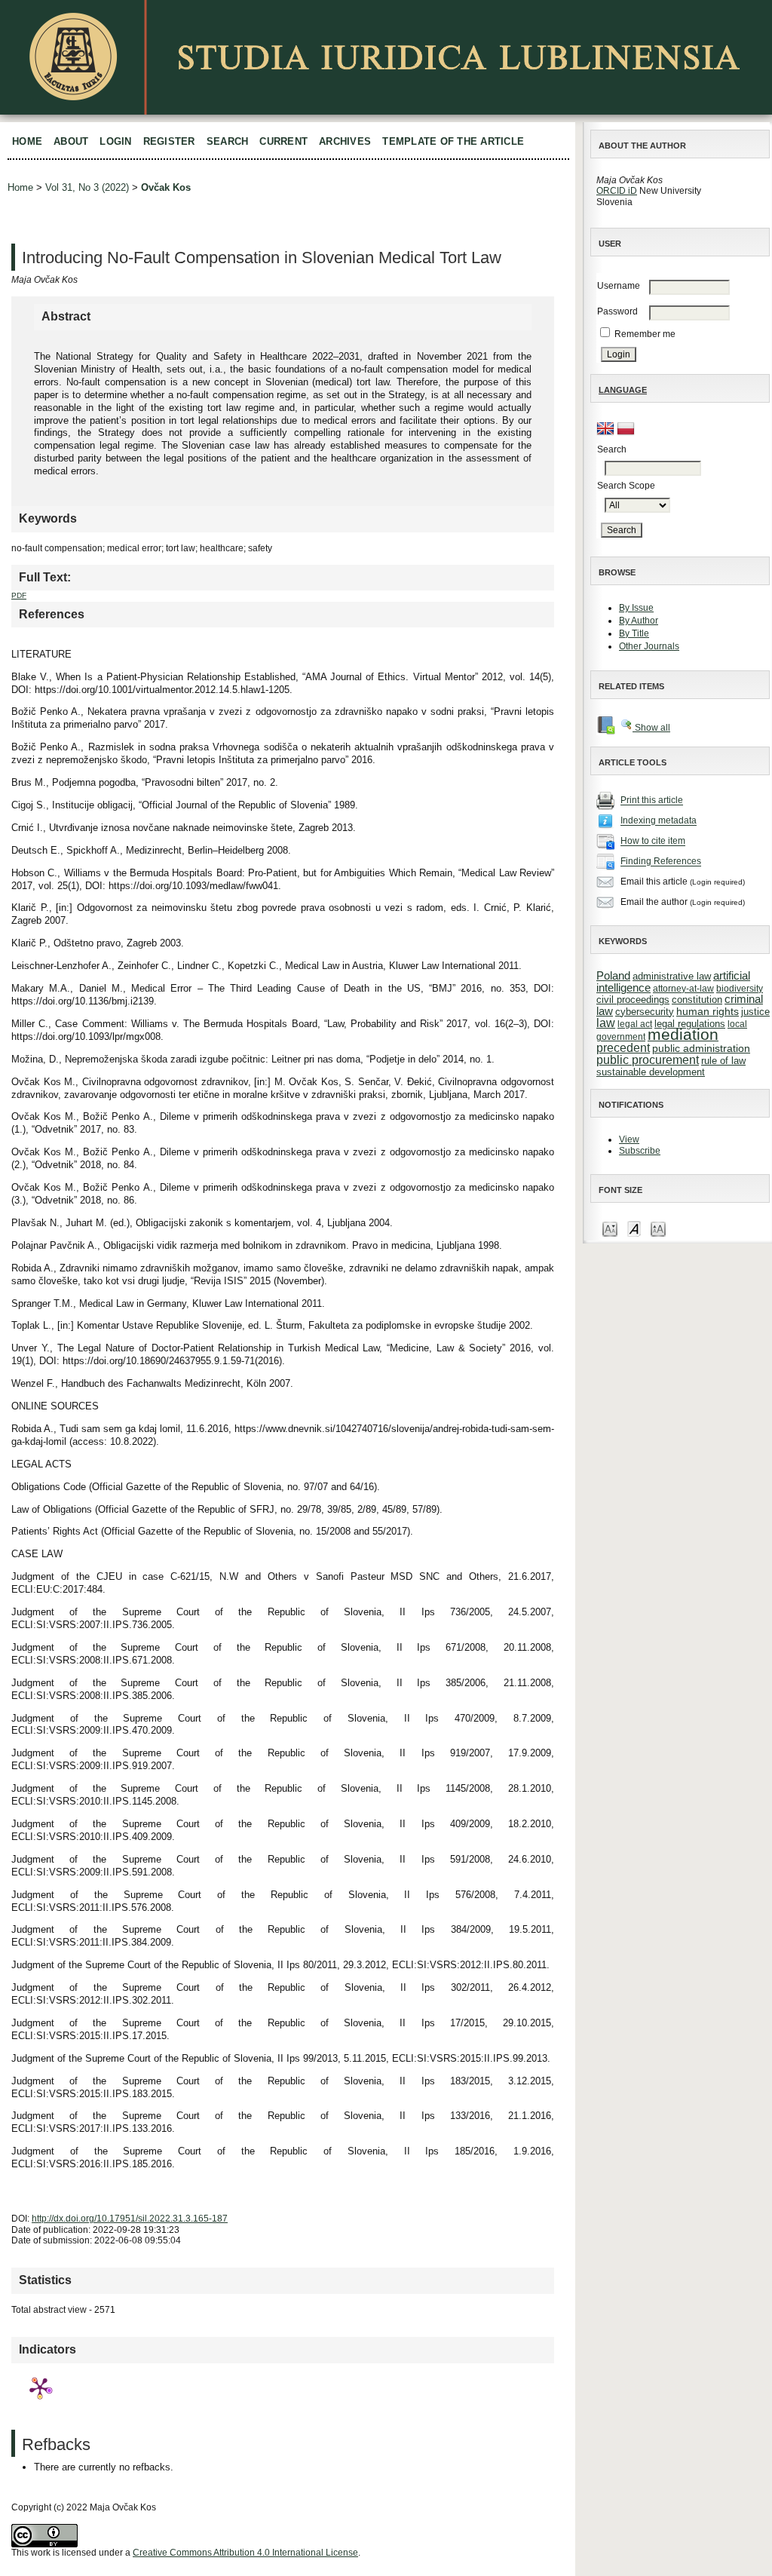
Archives (345, 141)
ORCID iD (617, 191)
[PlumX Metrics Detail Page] (40, 2387)
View (629, 1139)
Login (115, 141)
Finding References (661, 862)
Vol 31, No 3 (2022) (87, 187)
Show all (651, 728)
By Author (639, 621)
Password (617, 311)
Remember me (645, 334)
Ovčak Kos (166, 187)
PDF (19, 595)
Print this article (652, 801)
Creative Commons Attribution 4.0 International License (245, 2553)
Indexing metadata (659, 821)
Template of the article (453, 141)
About (71, 141)
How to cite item (653, 842)
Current (283, 141)
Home (27, 141)
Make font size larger (658, 1228)
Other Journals (649, 646)
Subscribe (640, 1151)
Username (619, 286)
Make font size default (634, 1228)
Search (228, 141)
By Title (634, 633)
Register (169, 141)
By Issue (636, 608)
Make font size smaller (610, 1228)
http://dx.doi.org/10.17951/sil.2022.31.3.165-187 (130, 2219)
